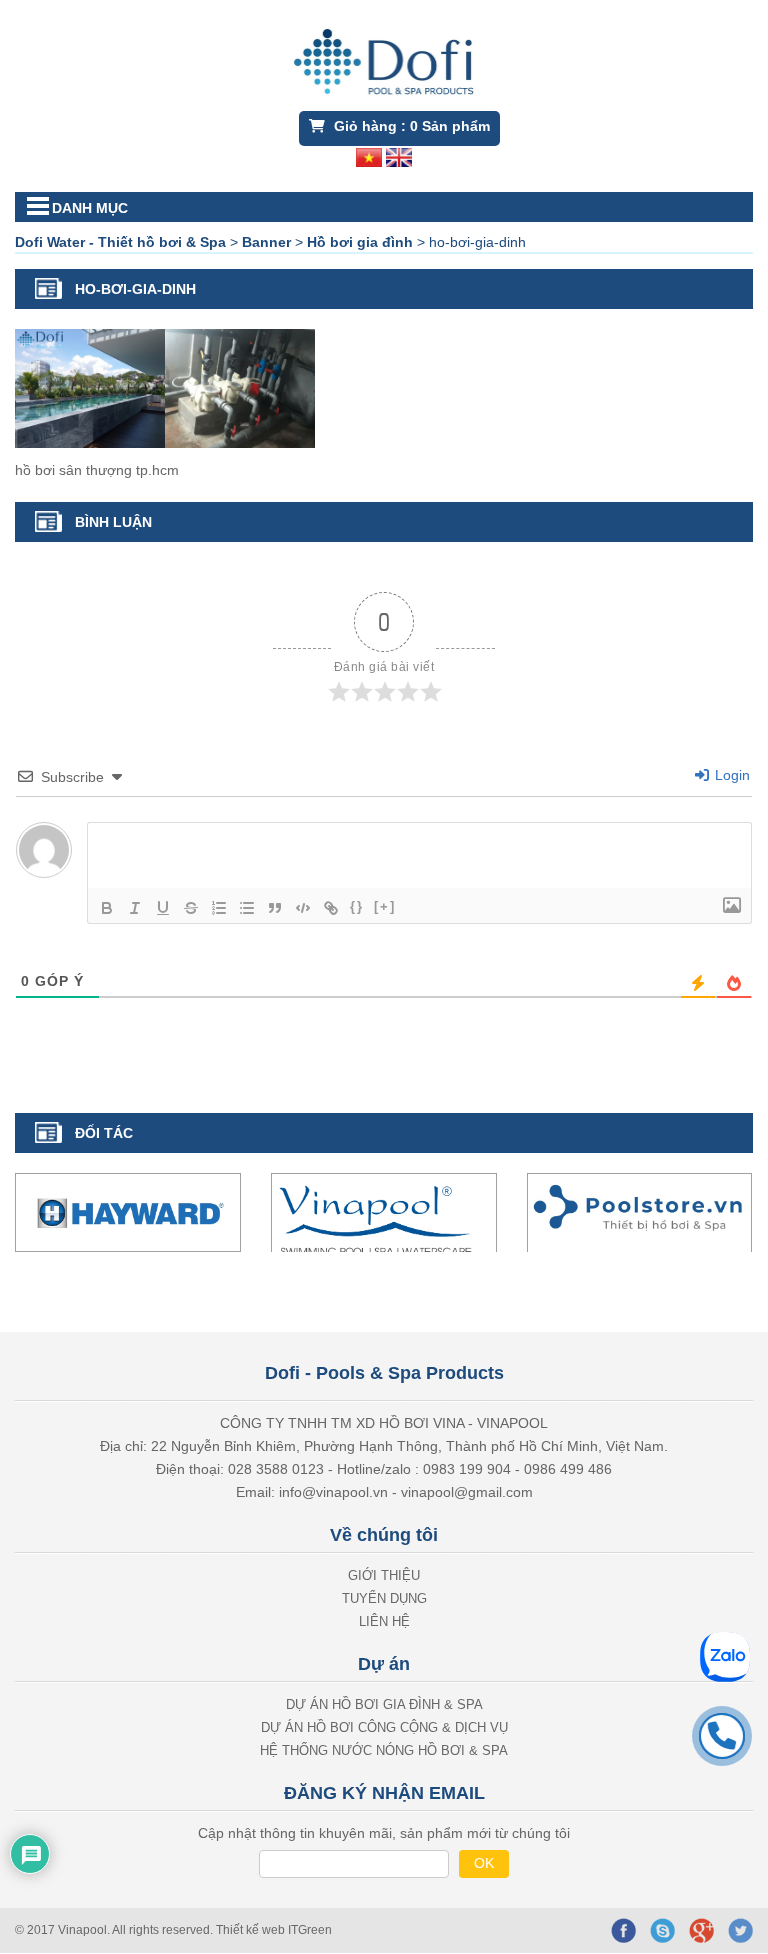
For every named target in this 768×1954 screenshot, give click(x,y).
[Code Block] (303, 908)
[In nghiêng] (135, 908)
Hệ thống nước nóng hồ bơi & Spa (384, 1750)
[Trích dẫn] (275, 908)
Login (730, 775)
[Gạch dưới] (163, 908)
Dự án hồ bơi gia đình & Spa (384, 1704)
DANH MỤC (90, 208)
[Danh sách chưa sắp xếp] (247, 908)
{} (357, 906)
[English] (399, 156)
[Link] (331, 908)
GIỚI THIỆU (384, 1575)
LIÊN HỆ (384, 1621)
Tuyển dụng (384, 1598)
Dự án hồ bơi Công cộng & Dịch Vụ (384, 1727)
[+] (385, 906)
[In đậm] (107, 908)
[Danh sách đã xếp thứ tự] (219, 908)
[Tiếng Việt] (369, 156)
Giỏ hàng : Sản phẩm (410, 126)
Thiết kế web (252, 1930)
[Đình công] (191, 908)
